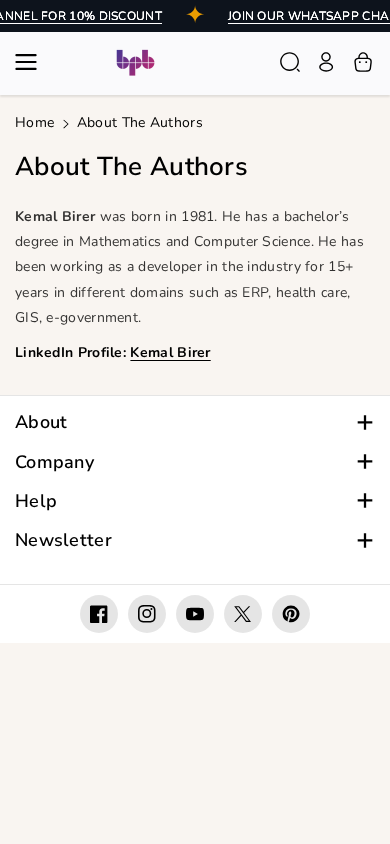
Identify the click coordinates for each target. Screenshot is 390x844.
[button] (32, 62)
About (41, 422)
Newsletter (63, 540)
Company (54, 462)
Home (34, 122)
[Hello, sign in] (326, 62)
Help (36, 501)
